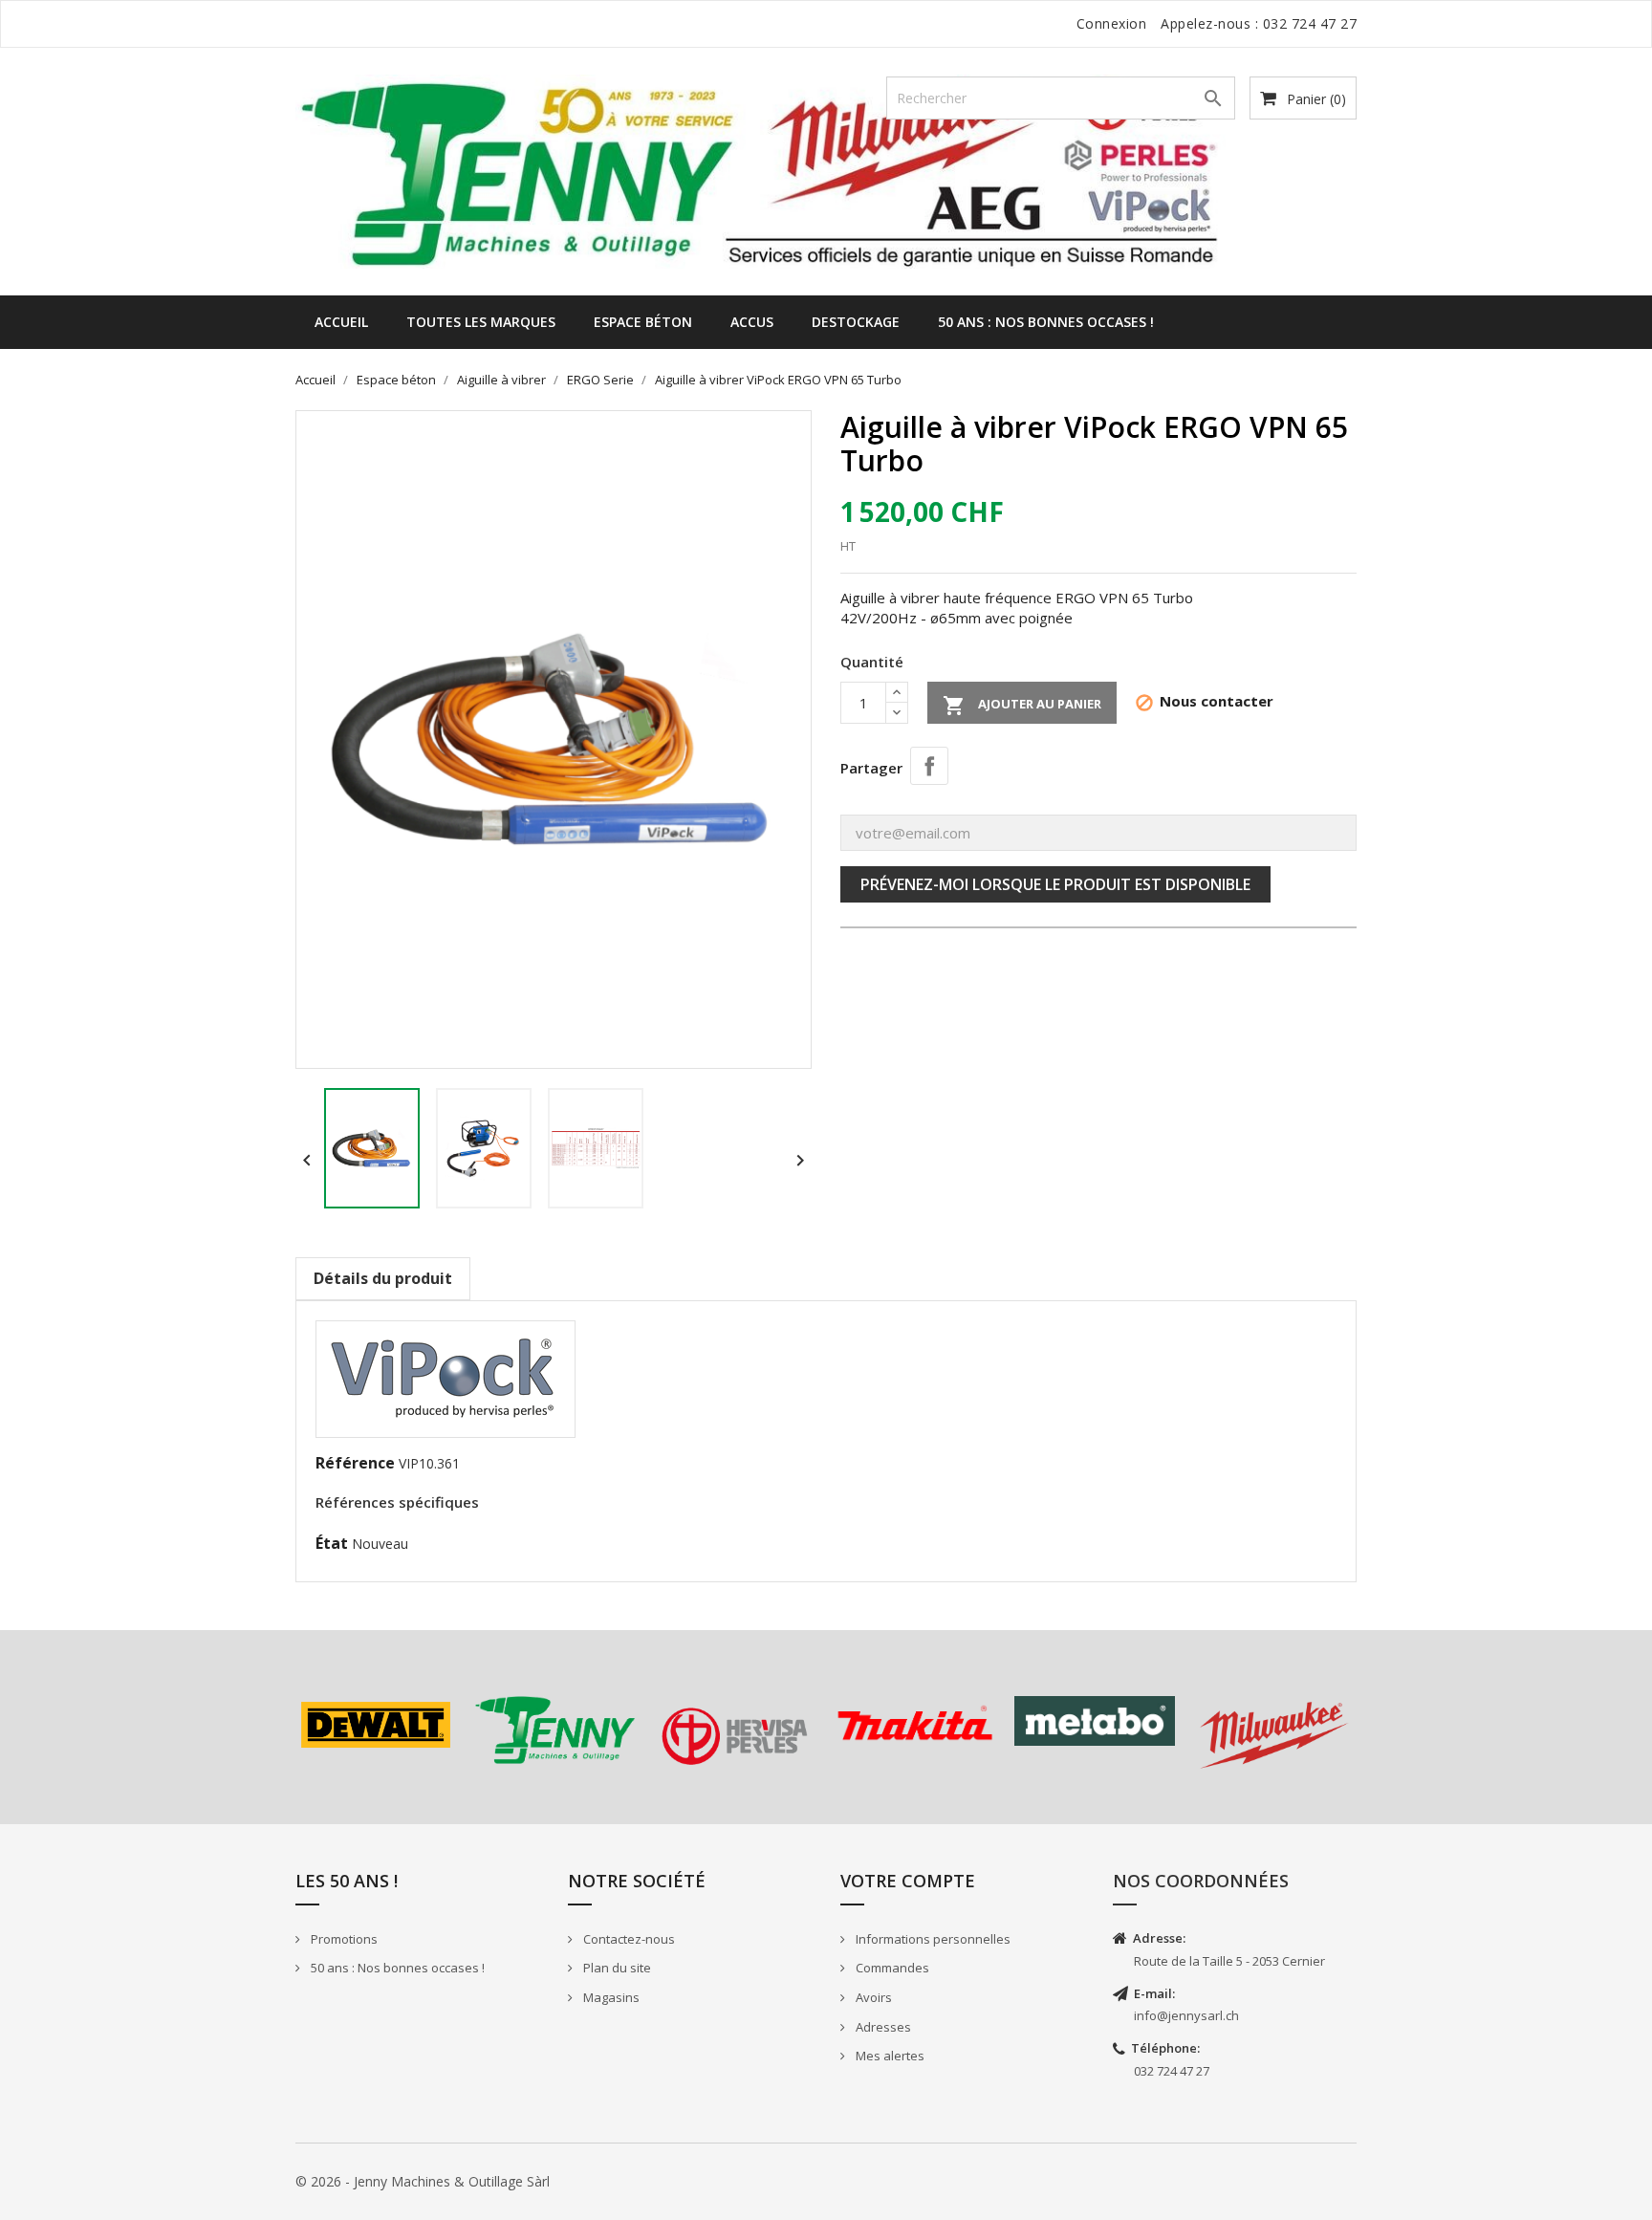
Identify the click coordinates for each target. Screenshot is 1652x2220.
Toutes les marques (481, 322)
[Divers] (555, 1730)
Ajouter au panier (1022, 706)
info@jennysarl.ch (1186, 2015)
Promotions (343, 1939)
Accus (752, 322)
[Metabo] (1095, 1721)
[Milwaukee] (1274, 1735)
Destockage (856, 322)
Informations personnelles (932, 1939)
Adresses (882, 2027)
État (332, 1543)
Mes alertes (889, 2056)
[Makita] (915, 1723)
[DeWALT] (376, 1725)
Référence (355, 1463)
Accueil (341, 322)
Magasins (610, 1997)
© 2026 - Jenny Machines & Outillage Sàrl (423, 2181)
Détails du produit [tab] (383, 1278)
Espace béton (643, 322)
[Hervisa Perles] (735, 1736)
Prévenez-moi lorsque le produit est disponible (1055, 884)
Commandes (891, 1968)
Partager (929, 766)
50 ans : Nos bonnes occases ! (1046, 322)
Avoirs (872, 1997)
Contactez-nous (628, 1939)
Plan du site (616, 1968)
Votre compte (908, 1881)
